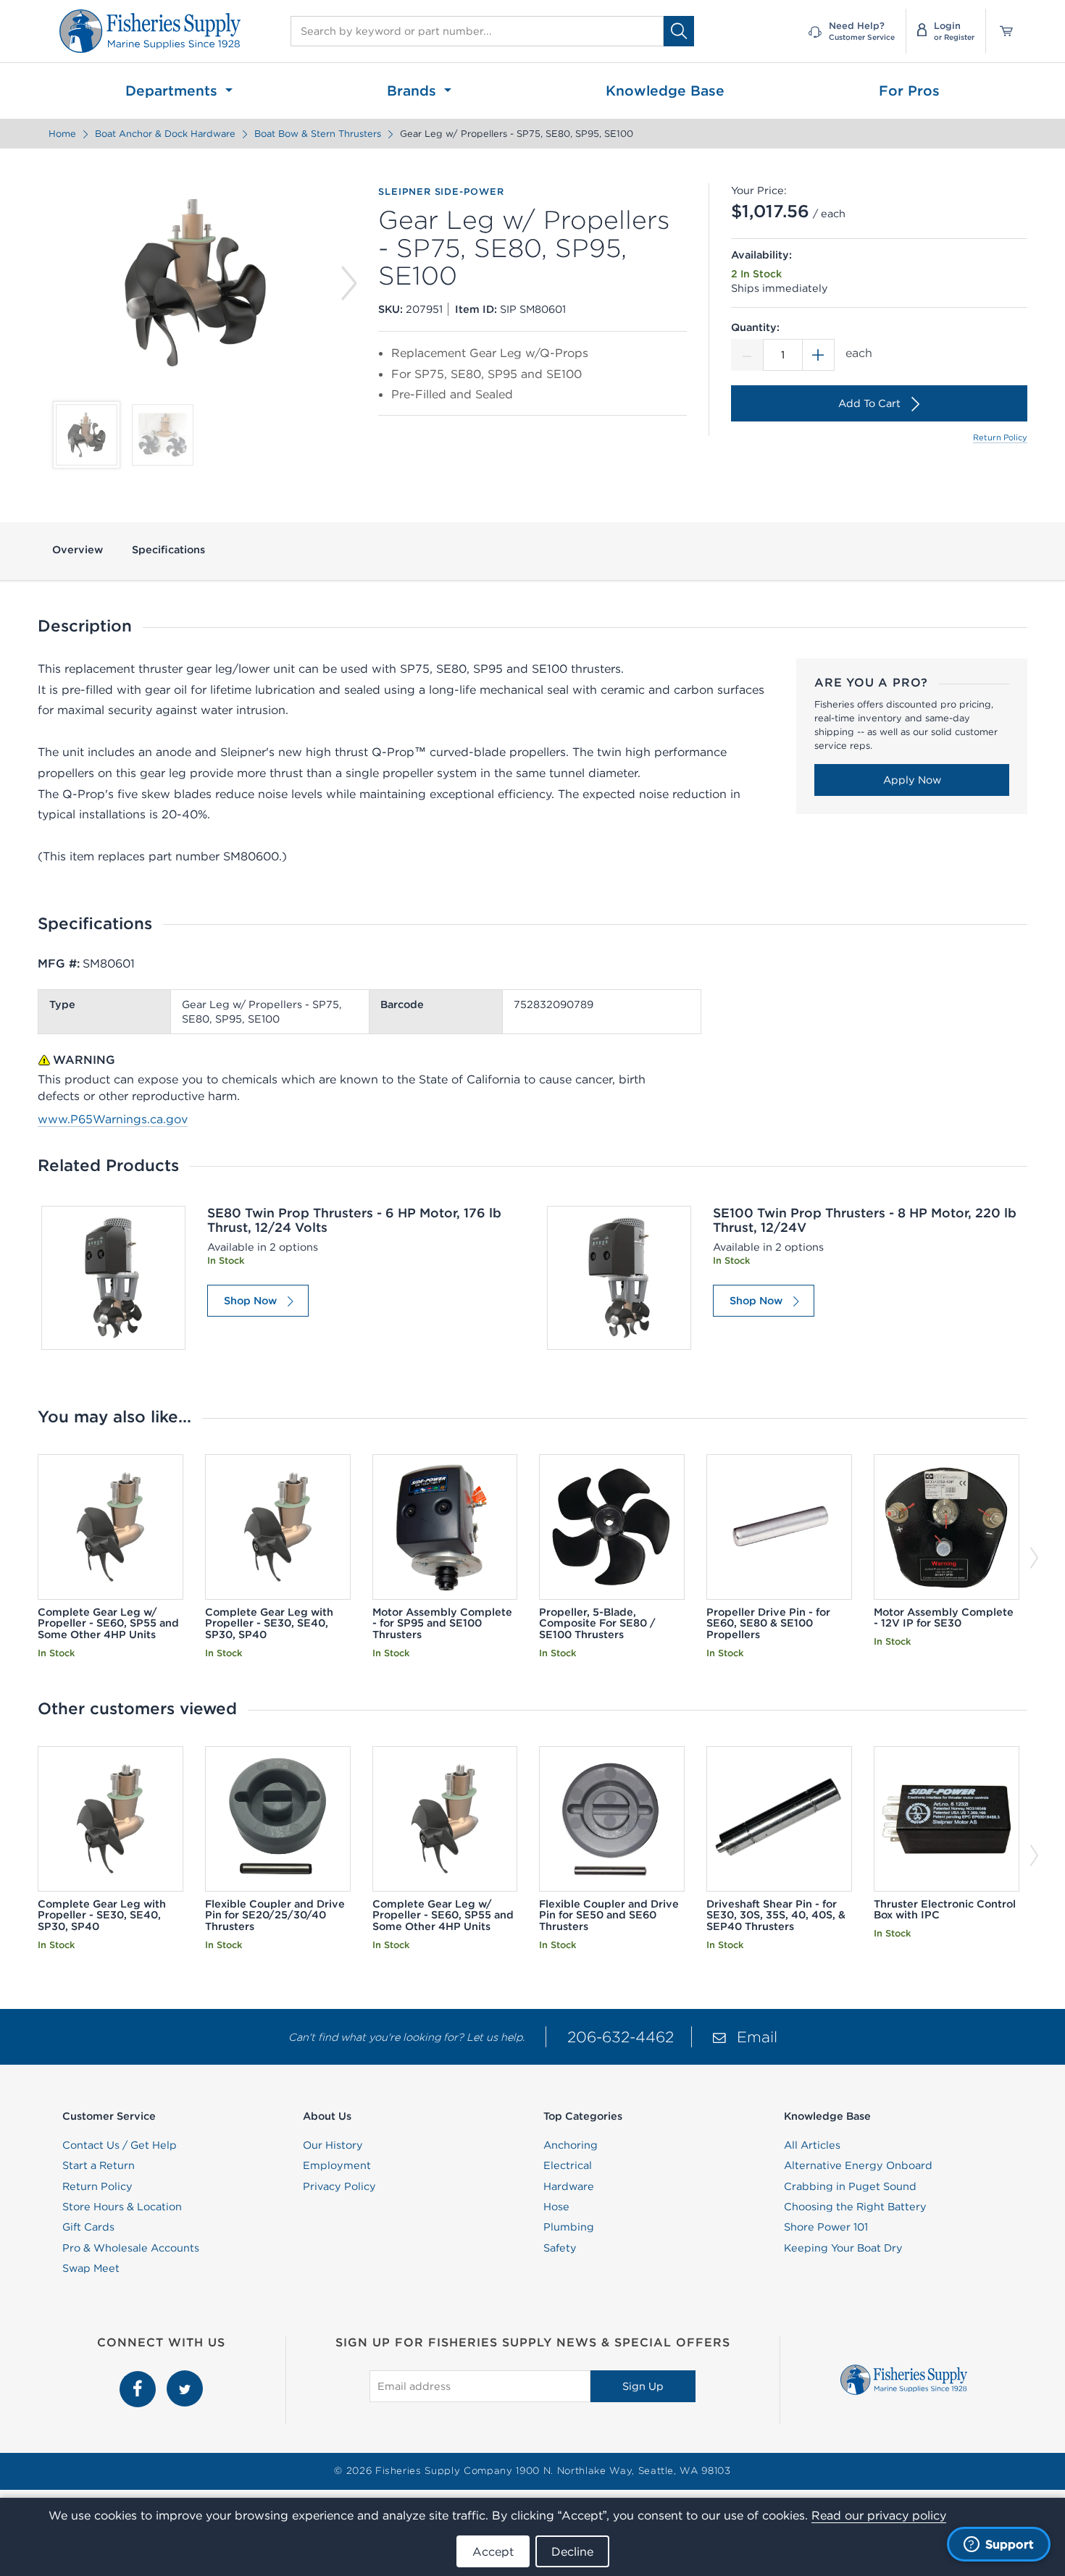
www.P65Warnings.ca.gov (113, 1119)
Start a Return (99, 2165)
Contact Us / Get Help (120, 2145)
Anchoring (571, 2145)
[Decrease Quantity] (747, 355)
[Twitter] (185, 2378)
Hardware (569, 2186)
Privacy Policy (339, 2186)
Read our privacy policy (879, 2515)
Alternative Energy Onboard (858, 2165)
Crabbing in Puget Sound (850, 2186)
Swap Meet (91, 2268)
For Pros (909, 91)
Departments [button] (174, 91)
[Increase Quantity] (819, 355)
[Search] (679, 31)
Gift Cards (88, 2227)
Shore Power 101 (826, 2227)
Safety (560, 2248)
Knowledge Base (665, 91)
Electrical (568, 2165)
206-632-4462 (621, 2037)
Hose (556, 2207)
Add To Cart (869, 403)
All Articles (812, 2145)
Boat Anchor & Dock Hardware (165, 134)
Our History (333, 2145)
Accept (493, 2551)
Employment (337, 2165)
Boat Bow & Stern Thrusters (318, 134)
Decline (572, 2551)
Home (62, 134)
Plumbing (569, 2227)
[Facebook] (139, 2378)
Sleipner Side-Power (441, 192)
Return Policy (1000, 437)
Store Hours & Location (122, 2207)
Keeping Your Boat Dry (843, 2248)
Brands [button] (414, 91)
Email (757, 2037)
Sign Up (643, 2386)
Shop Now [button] (250, 1301)
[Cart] (1001, 31)
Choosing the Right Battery (855, 2207)
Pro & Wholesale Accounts (131, 2248)
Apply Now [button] (912, 780)
